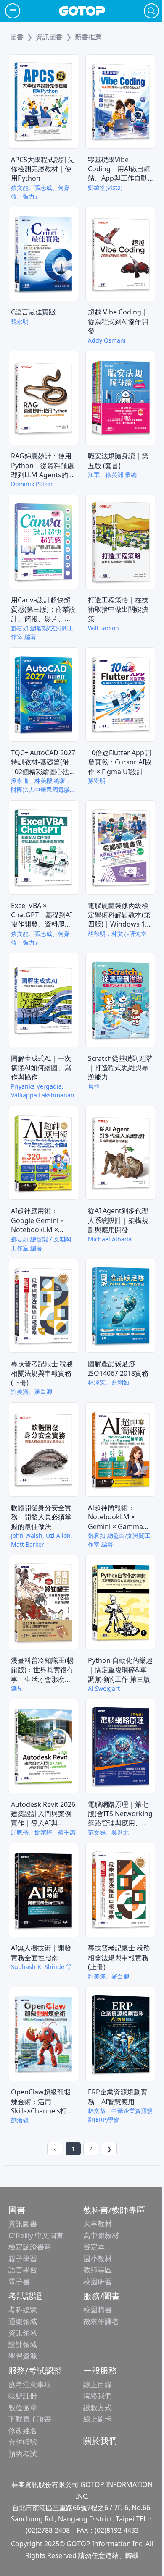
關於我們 (100, 2441)
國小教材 (98, 2258)
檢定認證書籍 (30, 2247)
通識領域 (23, 2321)
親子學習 (23, 2258)
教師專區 (98, 2270)
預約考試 (23, 2454)
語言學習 (23, 2270)
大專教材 (98, 2224)
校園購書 (98, 2310)
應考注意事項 (30, 2384)
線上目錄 (98, 2384)
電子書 (19, 2281)
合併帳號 (23, 2442)
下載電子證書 (30, 2419)
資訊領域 (23, 2333)
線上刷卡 (98, 2419)
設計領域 (23, 2344)
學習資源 (23, 2356)
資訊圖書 (23, 2224)
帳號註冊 (23, 2396)
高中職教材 (101, 2235)
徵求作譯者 (101, 2321)
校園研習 (98, 2281)
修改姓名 (23, 2431)
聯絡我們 (98, 2396)
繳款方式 (98, 2407)
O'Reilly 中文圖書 (36, 2235)
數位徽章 (23, 2407)
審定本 (94, 2247)
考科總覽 (23, 2310)
